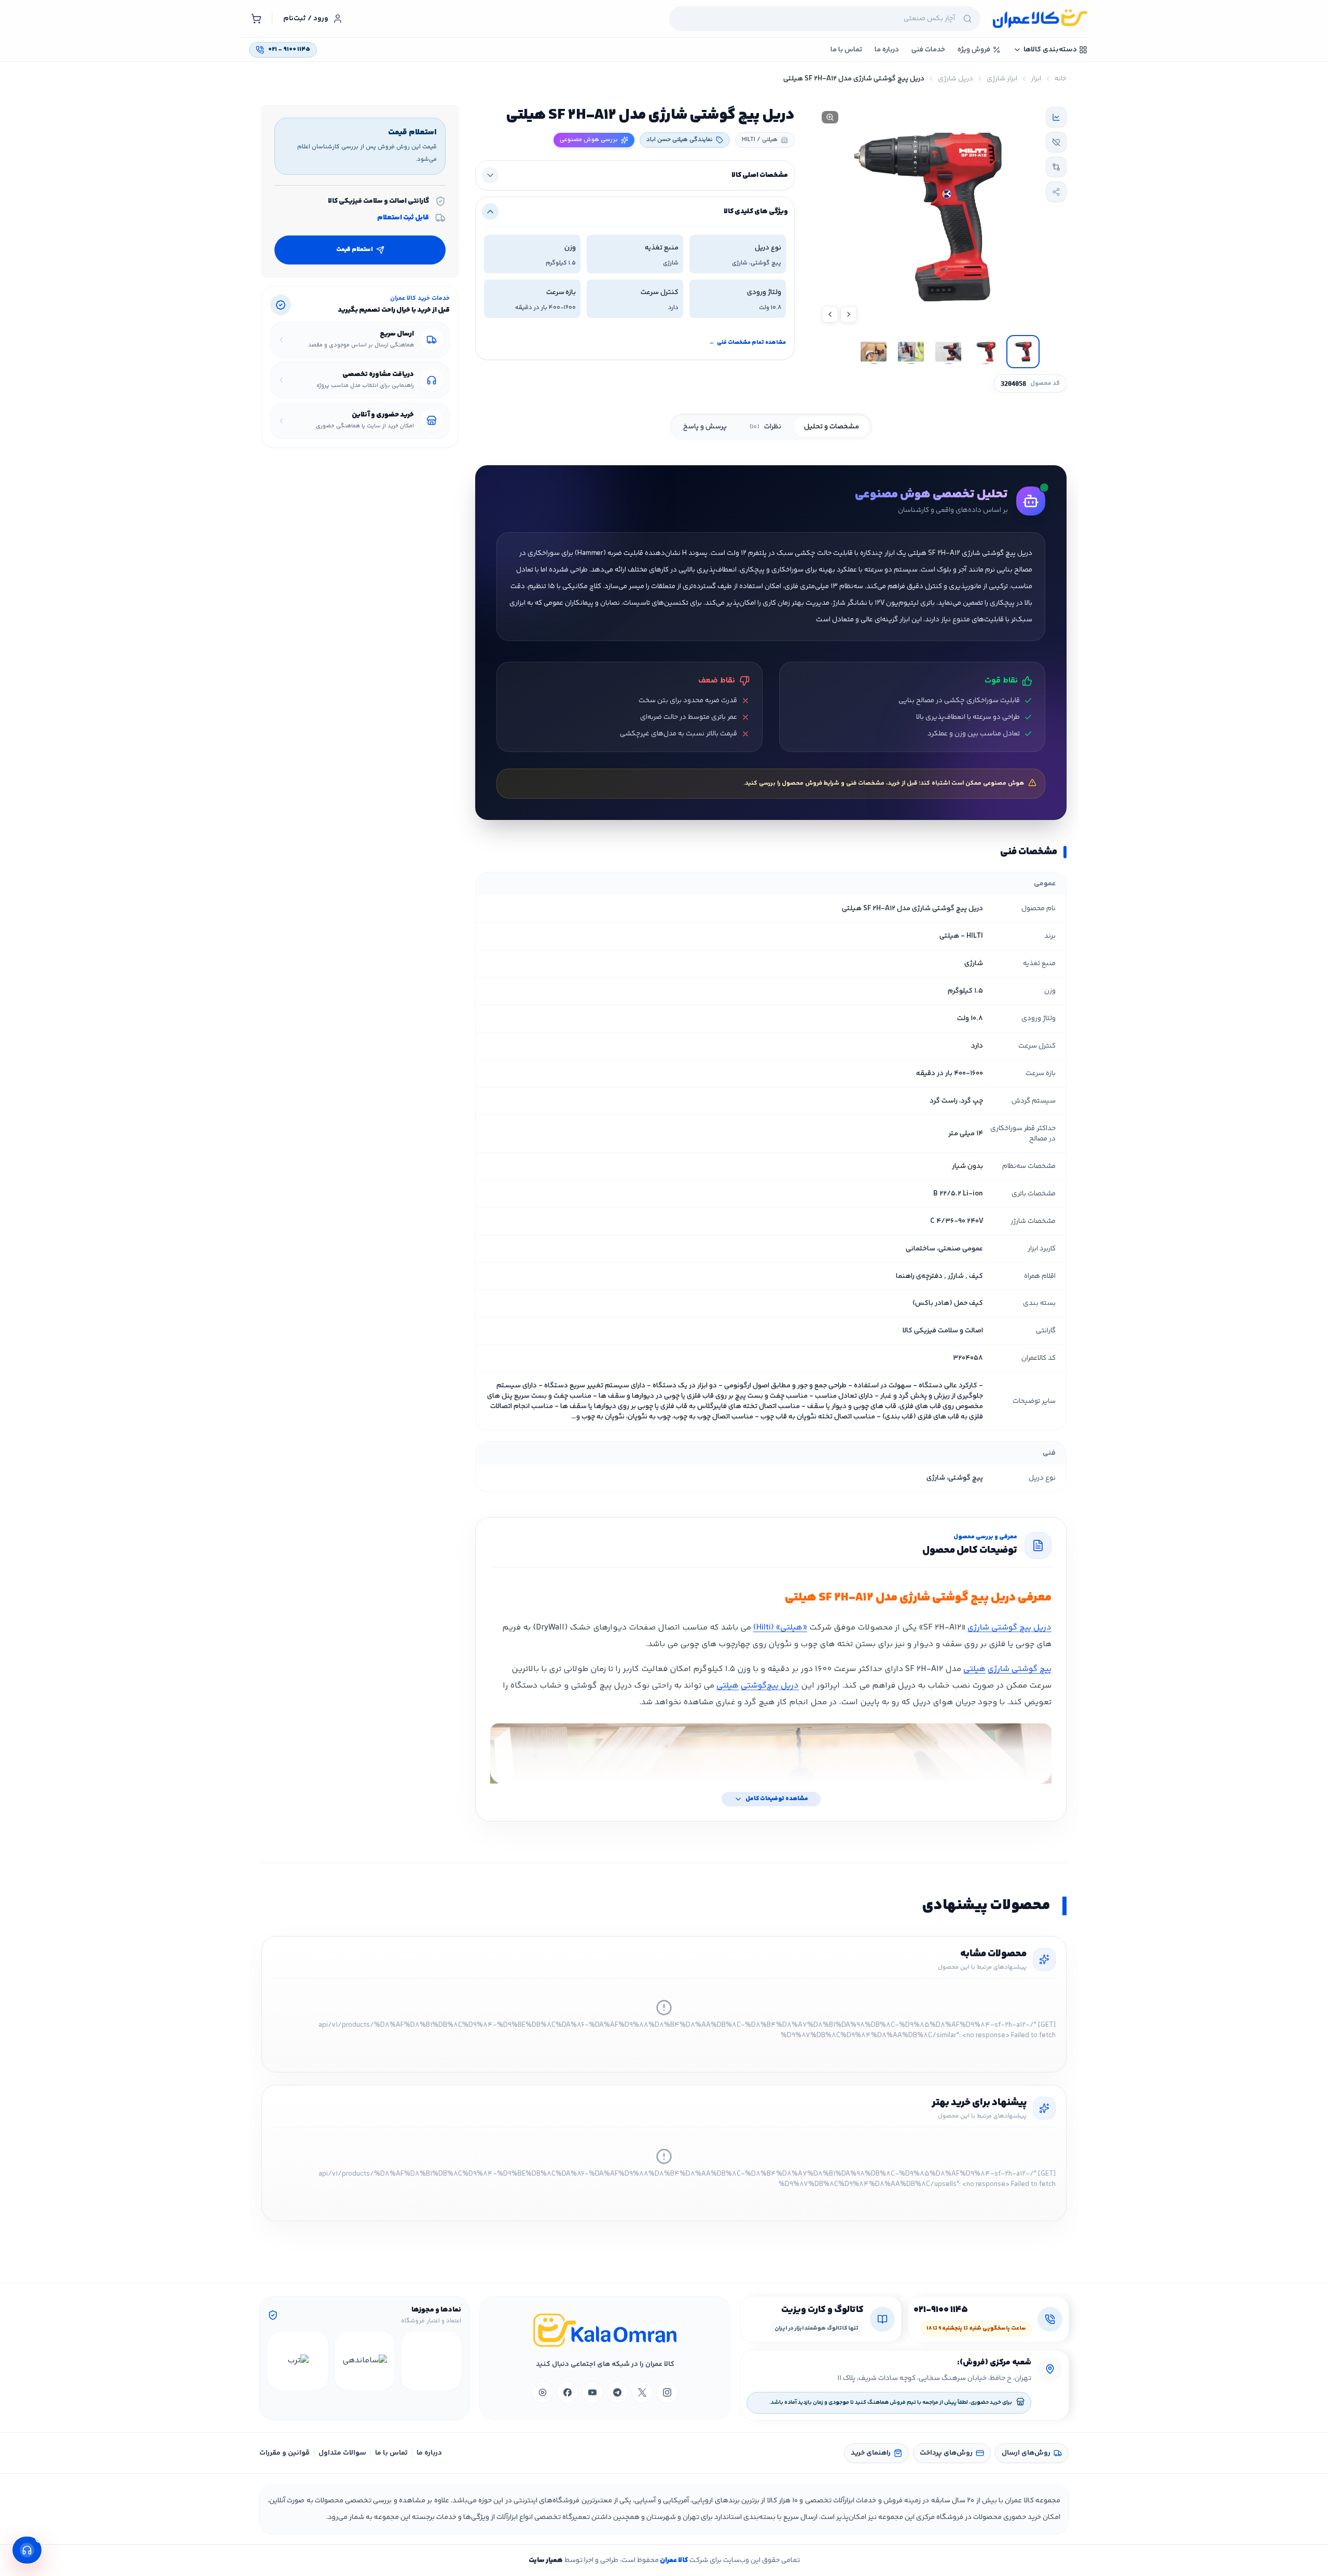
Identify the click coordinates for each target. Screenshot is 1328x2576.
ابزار (1036, 79)
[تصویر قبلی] (849, 314)
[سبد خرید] (256, 19)
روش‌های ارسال (1026, 2453)
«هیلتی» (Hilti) (780, 1628)
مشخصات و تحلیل (832, 427)
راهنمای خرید (871, 2453)
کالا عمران (673, 2560)
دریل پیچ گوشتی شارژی (1009, 1628)
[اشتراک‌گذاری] (1056, 192)
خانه (1061, 79)
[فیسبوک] (568, 2392)
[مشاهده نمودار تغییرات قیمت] (1056, 117)
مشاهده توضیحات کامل (777, 1799)
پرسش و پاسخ (705, 427)
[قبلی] (452, 2361)
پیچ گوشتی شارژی (1020, 1669)
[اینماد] (431, 2361)
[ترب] (298, 2361)
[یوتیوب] (592, 2392)
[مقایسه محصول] (1056, 167)
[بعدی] (277, 2361)
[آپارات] (543, 2392)
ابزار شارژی (1002, 79)
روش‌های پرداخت (946, 2453)
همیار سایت (546, 2560)
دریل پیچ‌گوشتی (770, 1686)
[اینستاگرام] (667, 2392)
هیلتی (974, 1669)
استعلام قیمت (355, 250)
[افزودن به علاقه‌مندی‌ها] (1056, 142)
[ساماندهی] (365, 2361)
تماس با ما (391, 2453)
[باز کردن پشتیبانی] (27, 2550)
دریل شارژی (956, 79)
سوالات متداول (342, 2453)
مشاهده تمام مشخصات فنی (748, 343)
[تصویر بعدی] (830, 314)
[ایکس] (642, 2392)
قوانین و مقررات (285, 2453)
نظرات (765, 427)
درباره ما (429, 2453)
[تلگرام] (617, 2392)
